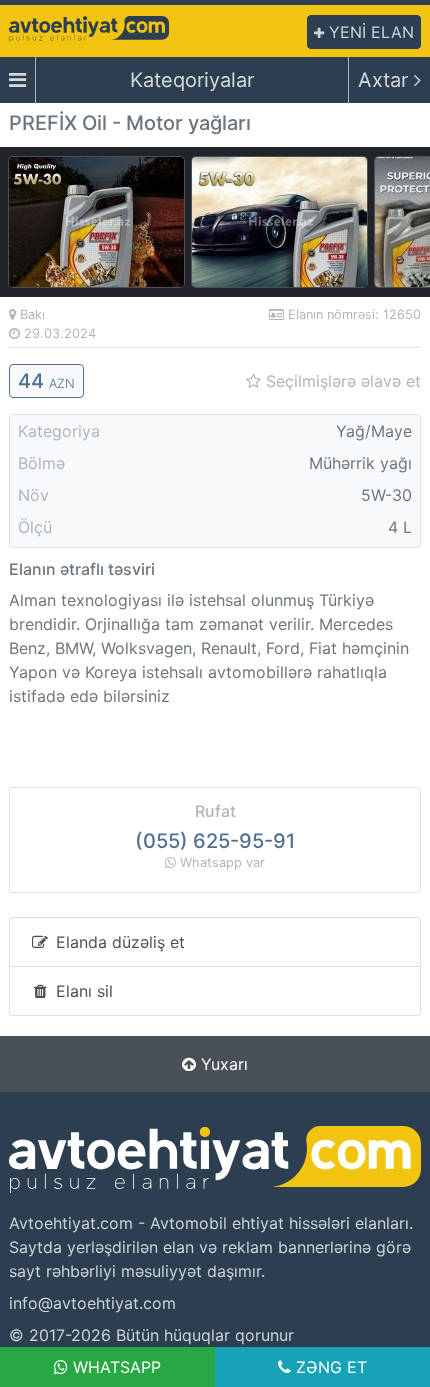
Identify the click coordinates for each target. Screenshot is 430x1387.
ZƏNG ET (329, 1367)
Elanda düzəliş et (118, 942)
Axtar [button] (386, 80)
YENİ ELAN (369, 32)
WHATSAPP (114, 1367)
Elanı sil (82, 991)
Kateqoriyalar (192, 80)
